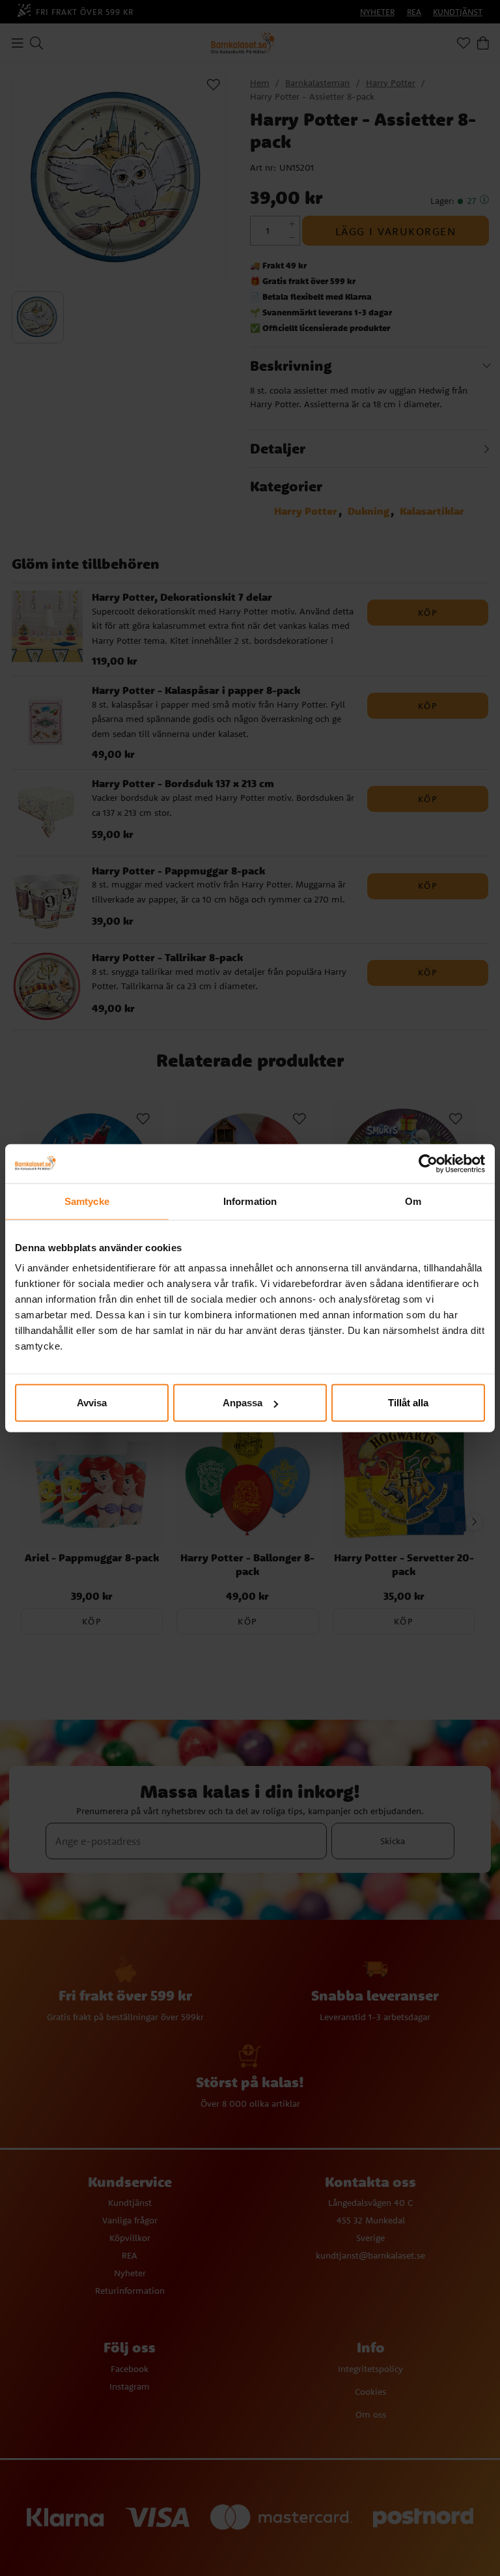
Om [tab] (413, 1201)
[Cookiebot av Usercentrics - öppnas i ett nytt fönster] (428, 1163)
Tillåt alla (408, 1403)
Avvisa (92, 1403)
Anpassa (243, 1403)
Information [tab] (250, 1201)
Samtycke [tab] (87, 1201)
